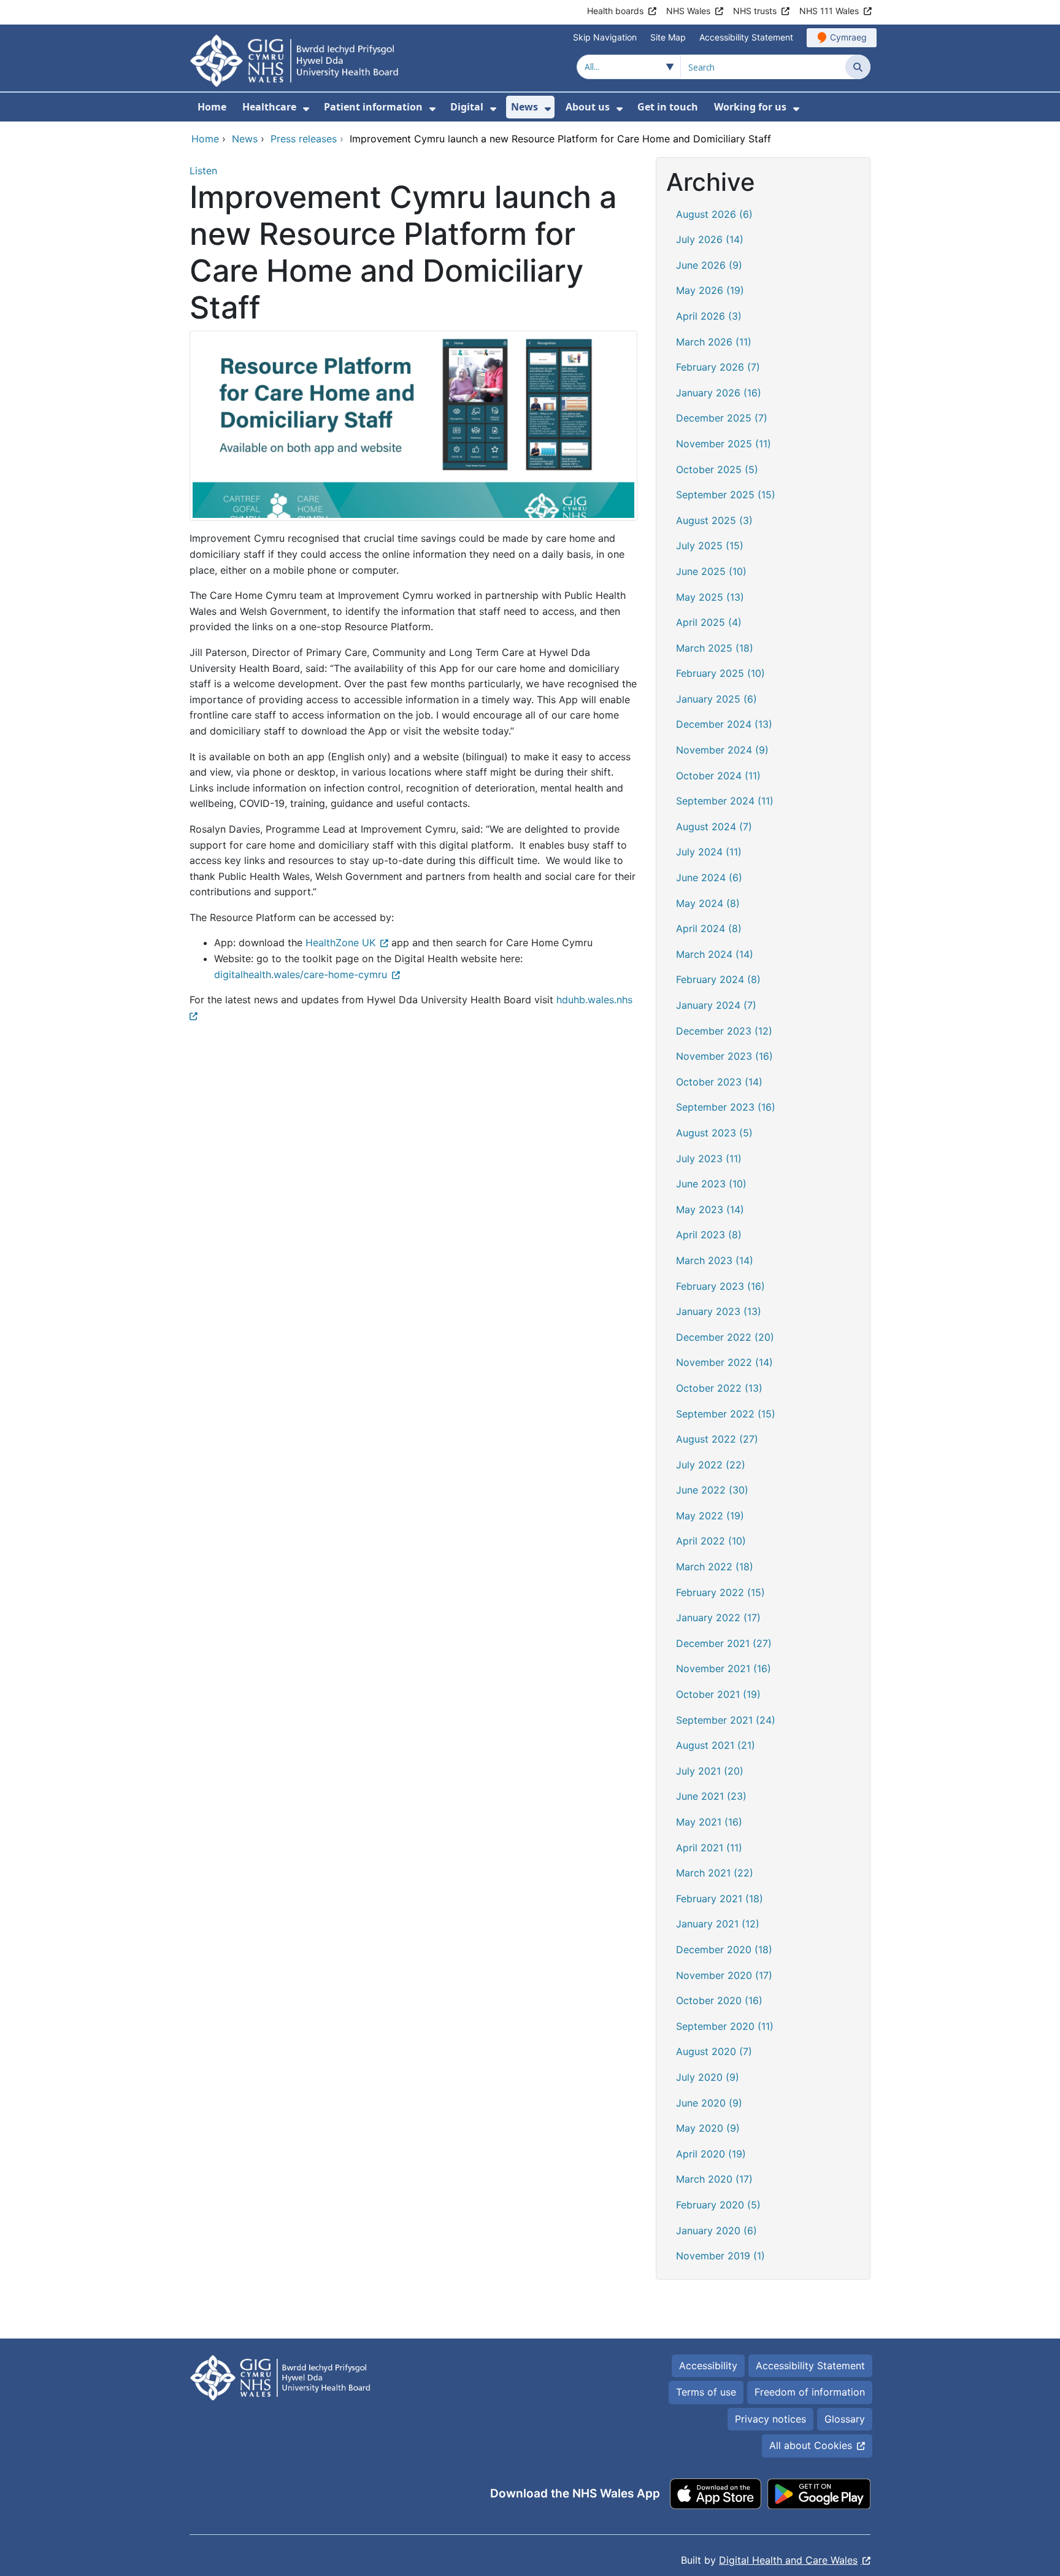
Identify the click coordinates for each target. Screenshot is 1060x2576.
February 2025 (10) (720, 673)
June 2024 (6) (709, 877)
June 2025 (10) (711, 571)
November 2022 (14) (724, 1362)
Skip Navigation (605, 37)
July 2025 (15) (710, 546)
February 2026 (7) (718, 367)
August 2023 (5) (714, 1133)
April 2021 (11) (709, 1848)
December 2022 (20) (725, 1337)
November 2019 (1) (720, 2256)
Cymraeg (848, 37)
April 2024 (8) (709, 928)
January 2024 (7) (716, 1005)
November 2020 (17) (724, 1975)
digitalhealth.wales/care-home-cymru (301, 974)
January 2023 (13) (719, 1311)
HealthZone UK (340, 943)
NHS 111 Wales (829, 11)
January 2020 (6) (716, 2231)
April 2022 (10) (711, 1541)
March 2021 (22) (715, 1873)
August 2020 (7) (714, 2051)
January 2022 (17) (718, 1618)
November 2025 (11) (724, 444)
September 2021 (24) (726, 1720)
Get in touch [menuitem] (668, 107)
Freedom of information (810, 2392)
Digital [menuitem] (467, 107)
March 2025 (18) (715, 648)
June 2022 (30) (712, 1490)
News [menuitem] (524, 107)
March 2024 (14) (715, 954)
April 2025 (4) (709, 622)
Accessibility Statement (746, 37)
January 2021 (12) (718, 1924)
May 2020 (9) (708, 2128)
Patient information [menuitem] (373, 107)
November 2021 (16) (724, 1668)
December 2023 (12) (724, 1031)
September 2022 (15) (726, 1414)
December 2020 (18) (724, 1949)
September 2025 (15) (726, 495)
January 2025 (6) (716, 699)
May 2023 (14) (710, 1209)
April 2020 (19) (711, 2154)
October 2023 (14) (719, 1082)
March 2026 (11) (714, 342)
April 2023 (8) (709, 1235)
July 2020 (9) (708, 2077)
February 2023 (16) (720, 1286)
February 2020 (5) (718, 2205)
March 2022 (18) (715, 1567)
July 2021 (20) (710, 1771)
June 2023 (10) (711, 1184)
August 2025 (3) (714, 520)
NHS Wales (688, 11)
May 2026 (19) (710, 290)
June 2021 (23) (711, 1796)
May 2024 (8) (708, 903)
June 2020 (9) (709, 2103)
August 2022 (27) (717, 1439)
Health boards (615, 11)
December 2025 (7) (722, 418)
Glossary (845, 2419)
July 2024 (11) (709, 852)
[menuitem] (306, 109)
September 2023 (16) (726, 1107)
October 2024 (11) (718, 776)
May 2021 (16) (709, 1822)
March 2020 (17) (714, 2179)
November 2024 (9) (722, 750)
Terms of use (706, 2392)
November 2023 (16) (724, 1056)
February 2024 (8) (718, 979)
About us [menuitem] (588, 107)
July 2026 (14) (710, 239)
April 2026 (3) (709, 316)
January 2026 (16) (719, 393)
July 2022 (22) (711, 1465)
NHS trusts (755, 11)
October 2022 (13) (719, 1388)
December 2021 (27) (724, 1643)
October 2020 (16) (719, 2000)
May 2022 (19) (710, 1516)
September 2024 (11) (725, 801)
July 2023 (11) (709, 1159)
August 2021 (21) (716, 1745)
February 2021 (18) (720, 1899)
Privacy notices (770, 2419)
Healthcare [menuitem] (269, 107)
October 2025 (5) (717, 469)
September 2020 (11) (725, 2026)
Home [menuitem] (212, 107)
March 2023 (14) (715, 1260)
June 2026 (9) (709, 265)
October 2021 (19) (718, 1694)
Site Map (668, 37)
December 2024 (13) (724, 724)
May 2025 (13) (710, 597)
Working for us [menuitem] (750, 107)
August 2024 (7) (714, 827)
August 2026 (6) (714, 214)
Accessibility (708, 2366)
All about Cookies (811, 2445)
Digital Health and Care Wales (788, 2560)
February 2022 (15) (720, 1592)
